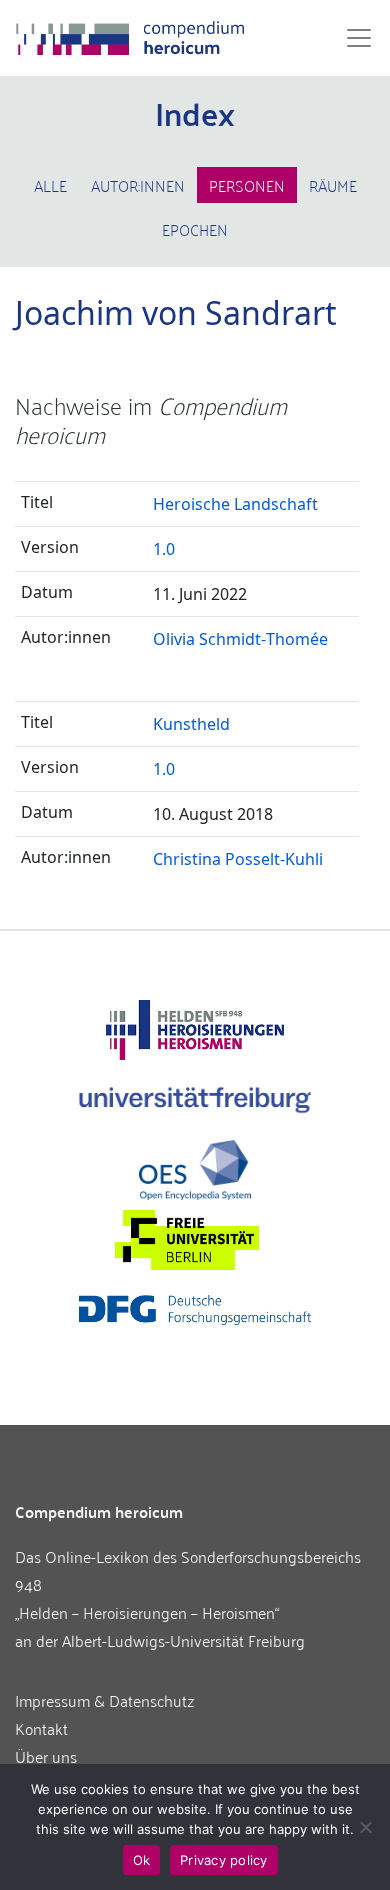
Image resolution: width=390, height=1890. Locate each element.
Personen (247, 185)
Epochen (195, 229)
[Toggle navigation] (353, 38)
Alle (50, 185)
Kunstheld (191, 724)
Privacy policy (224, 1860)
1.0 (164, 549)
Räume (333, 185)
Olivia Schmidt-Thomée (240, 639)
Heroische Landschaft (235, 504)
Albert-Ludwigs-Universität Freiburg (183, 1640)
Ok (142, 1860)
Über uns (46, 1756)
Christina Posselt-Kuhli (238, 859)
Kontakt (41, 1728)
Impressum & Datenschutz (105, 1700)
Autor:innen (138, 185)
